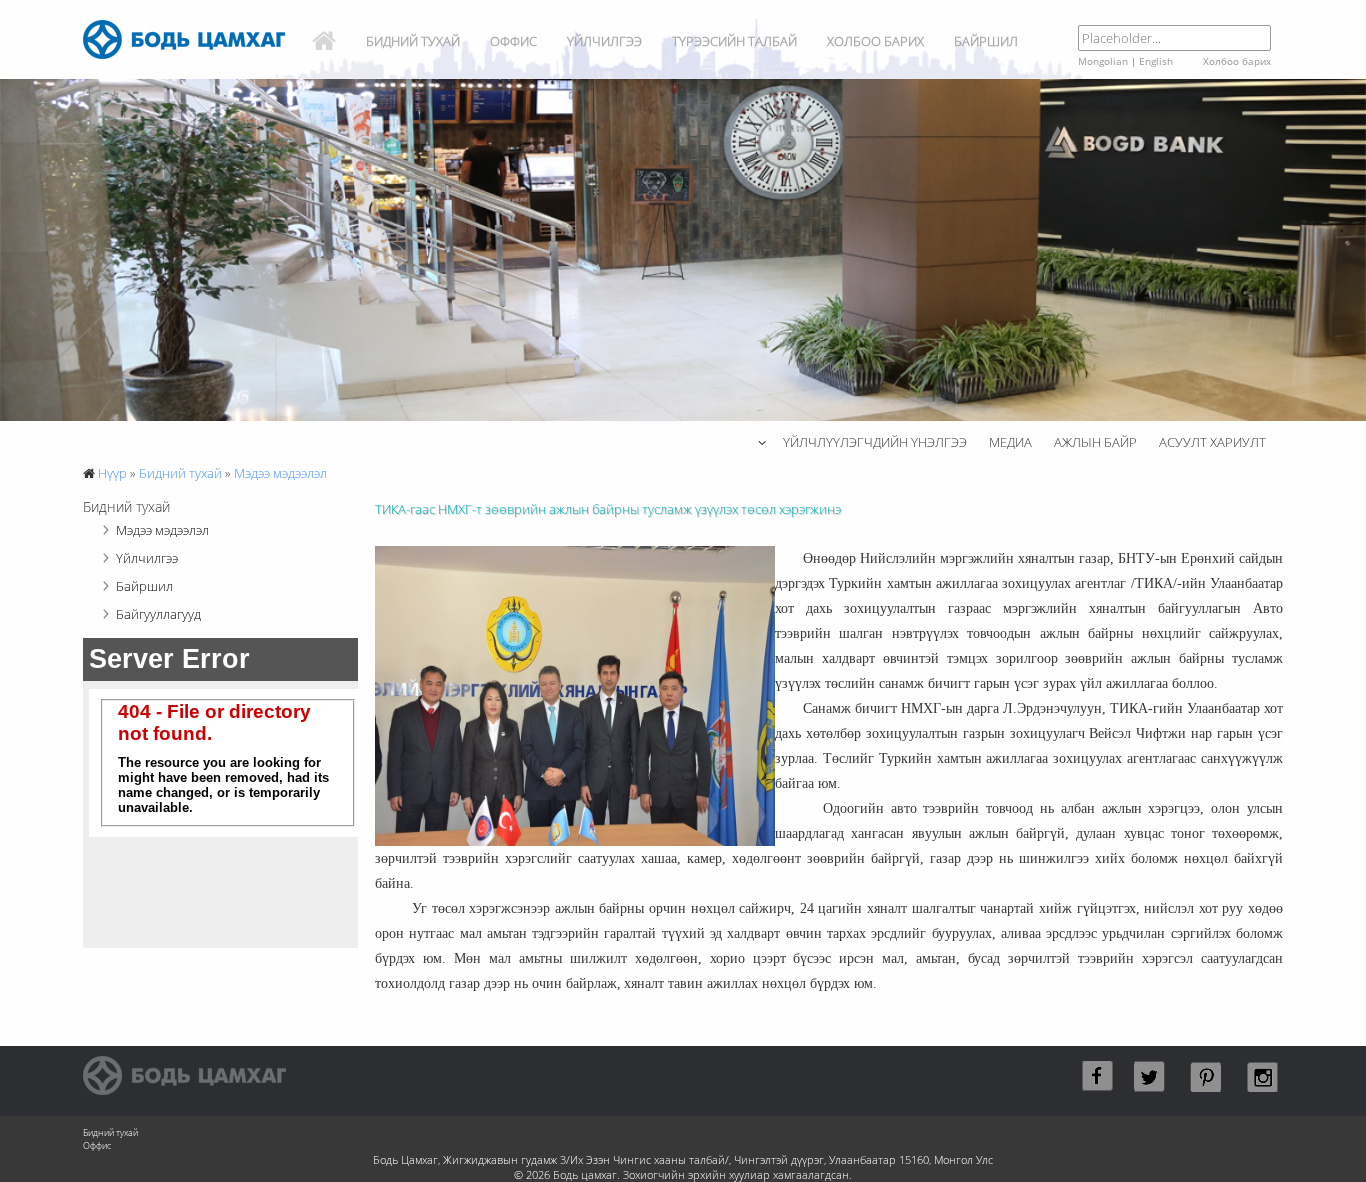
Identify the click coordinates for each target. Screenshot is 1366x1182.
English (1156, 61)
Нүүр (112, 473)
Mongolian (1103, 61)
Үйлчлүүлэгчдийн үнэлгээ (875, 442)
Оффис (513, 41)
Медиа (1010, 442)
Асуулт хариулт (1212, 442)
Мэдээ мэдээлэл (280, 473)
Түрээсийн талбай (734, 41)
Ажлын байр (1095, 442)
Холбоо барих (875, 41)
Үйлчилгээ (604, 41)
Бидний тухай (413, 41)
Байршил (986, 41)
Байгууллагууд (158, 614)
